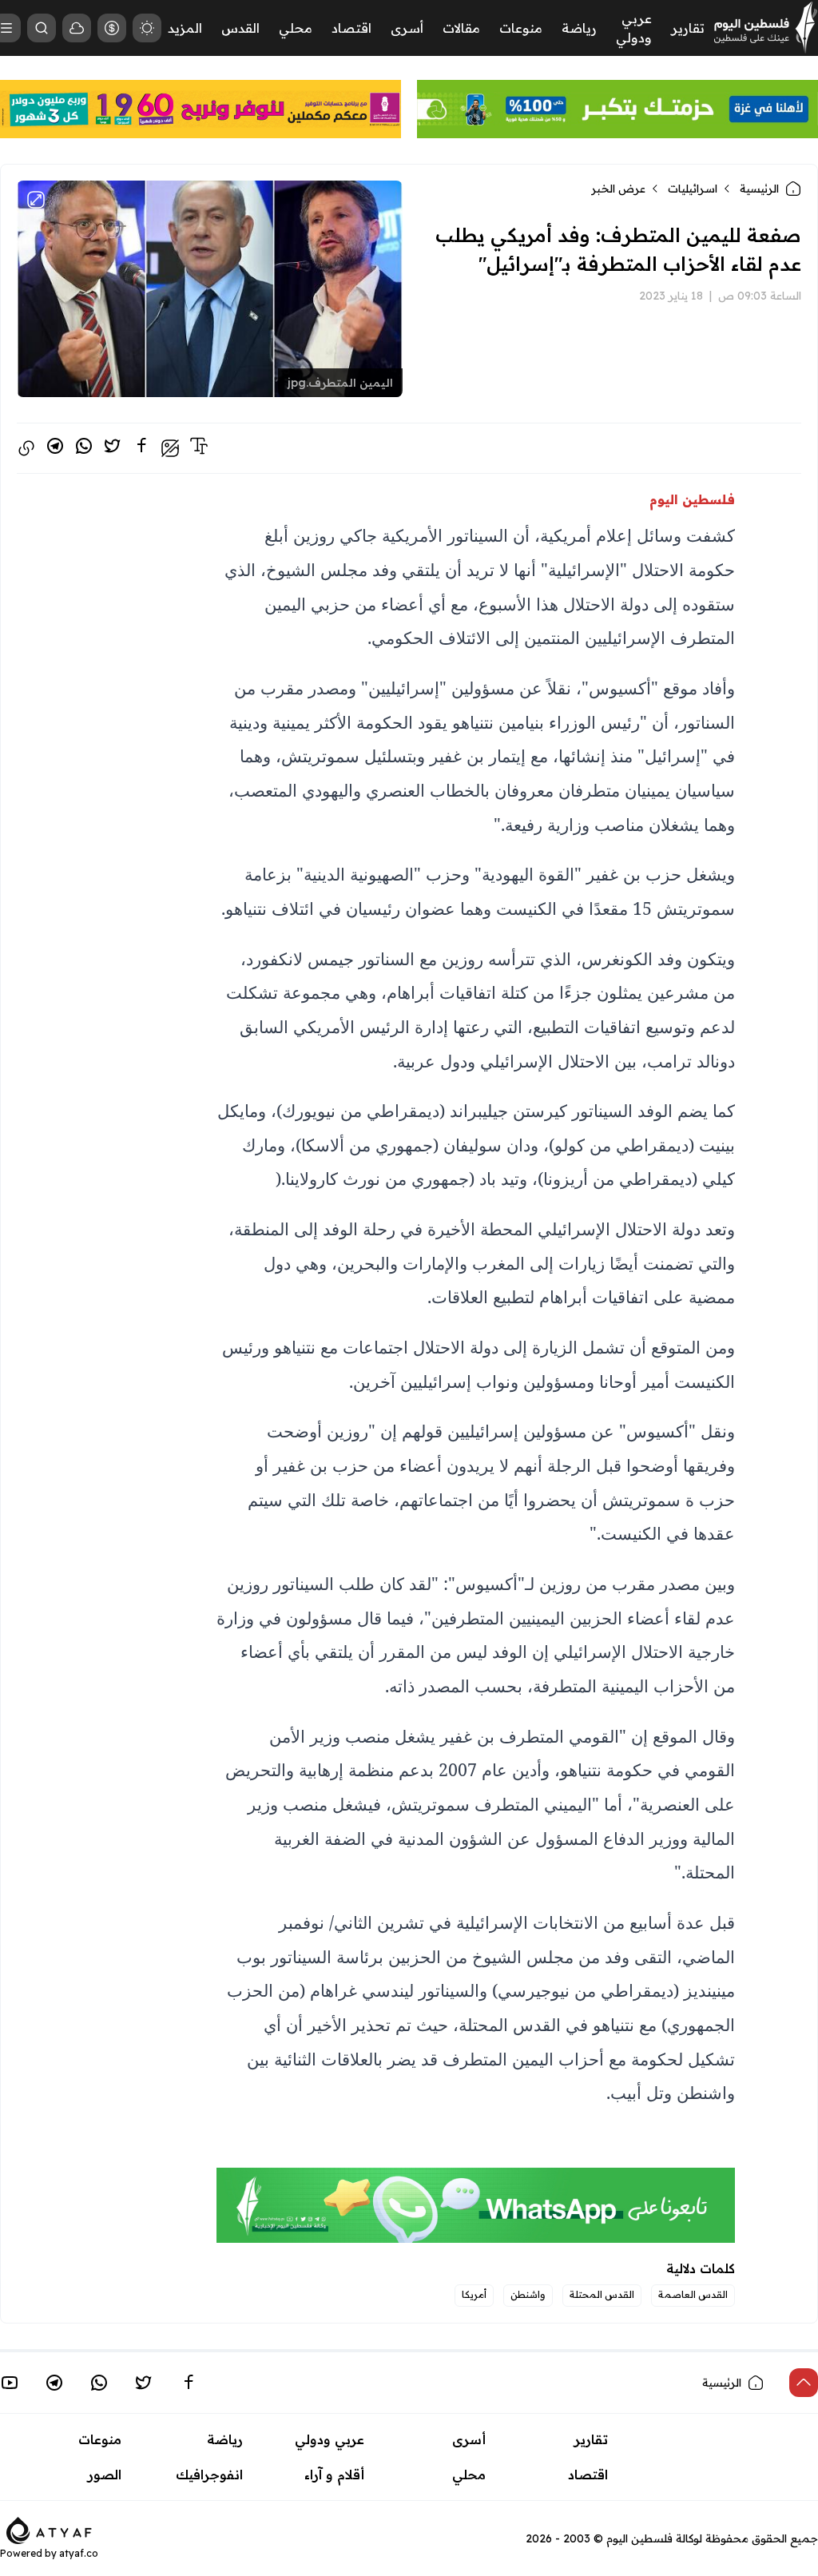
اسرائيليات (693, 189)
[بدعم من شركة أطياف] (49, 2529)
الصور (105, 2475)
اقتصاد (351, 28)
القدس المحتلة (602, 2294)
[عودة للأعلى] (804, 2383)
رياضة (579, 28)
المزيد (185, 28)
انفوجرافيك (209, 2475)
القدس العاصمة (693, 2294)
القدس (240, 28)
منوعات (521, 28)
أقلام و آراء (334, 2475)
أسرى (407, 28)
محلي (296, 28)
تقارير (688, 28)
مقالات (461, 28)
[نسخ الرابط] (26, 448)
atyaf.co (79, 2553)
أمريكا (474, 2294)
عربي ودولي (330, 2439)
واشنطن (528, 2294)
